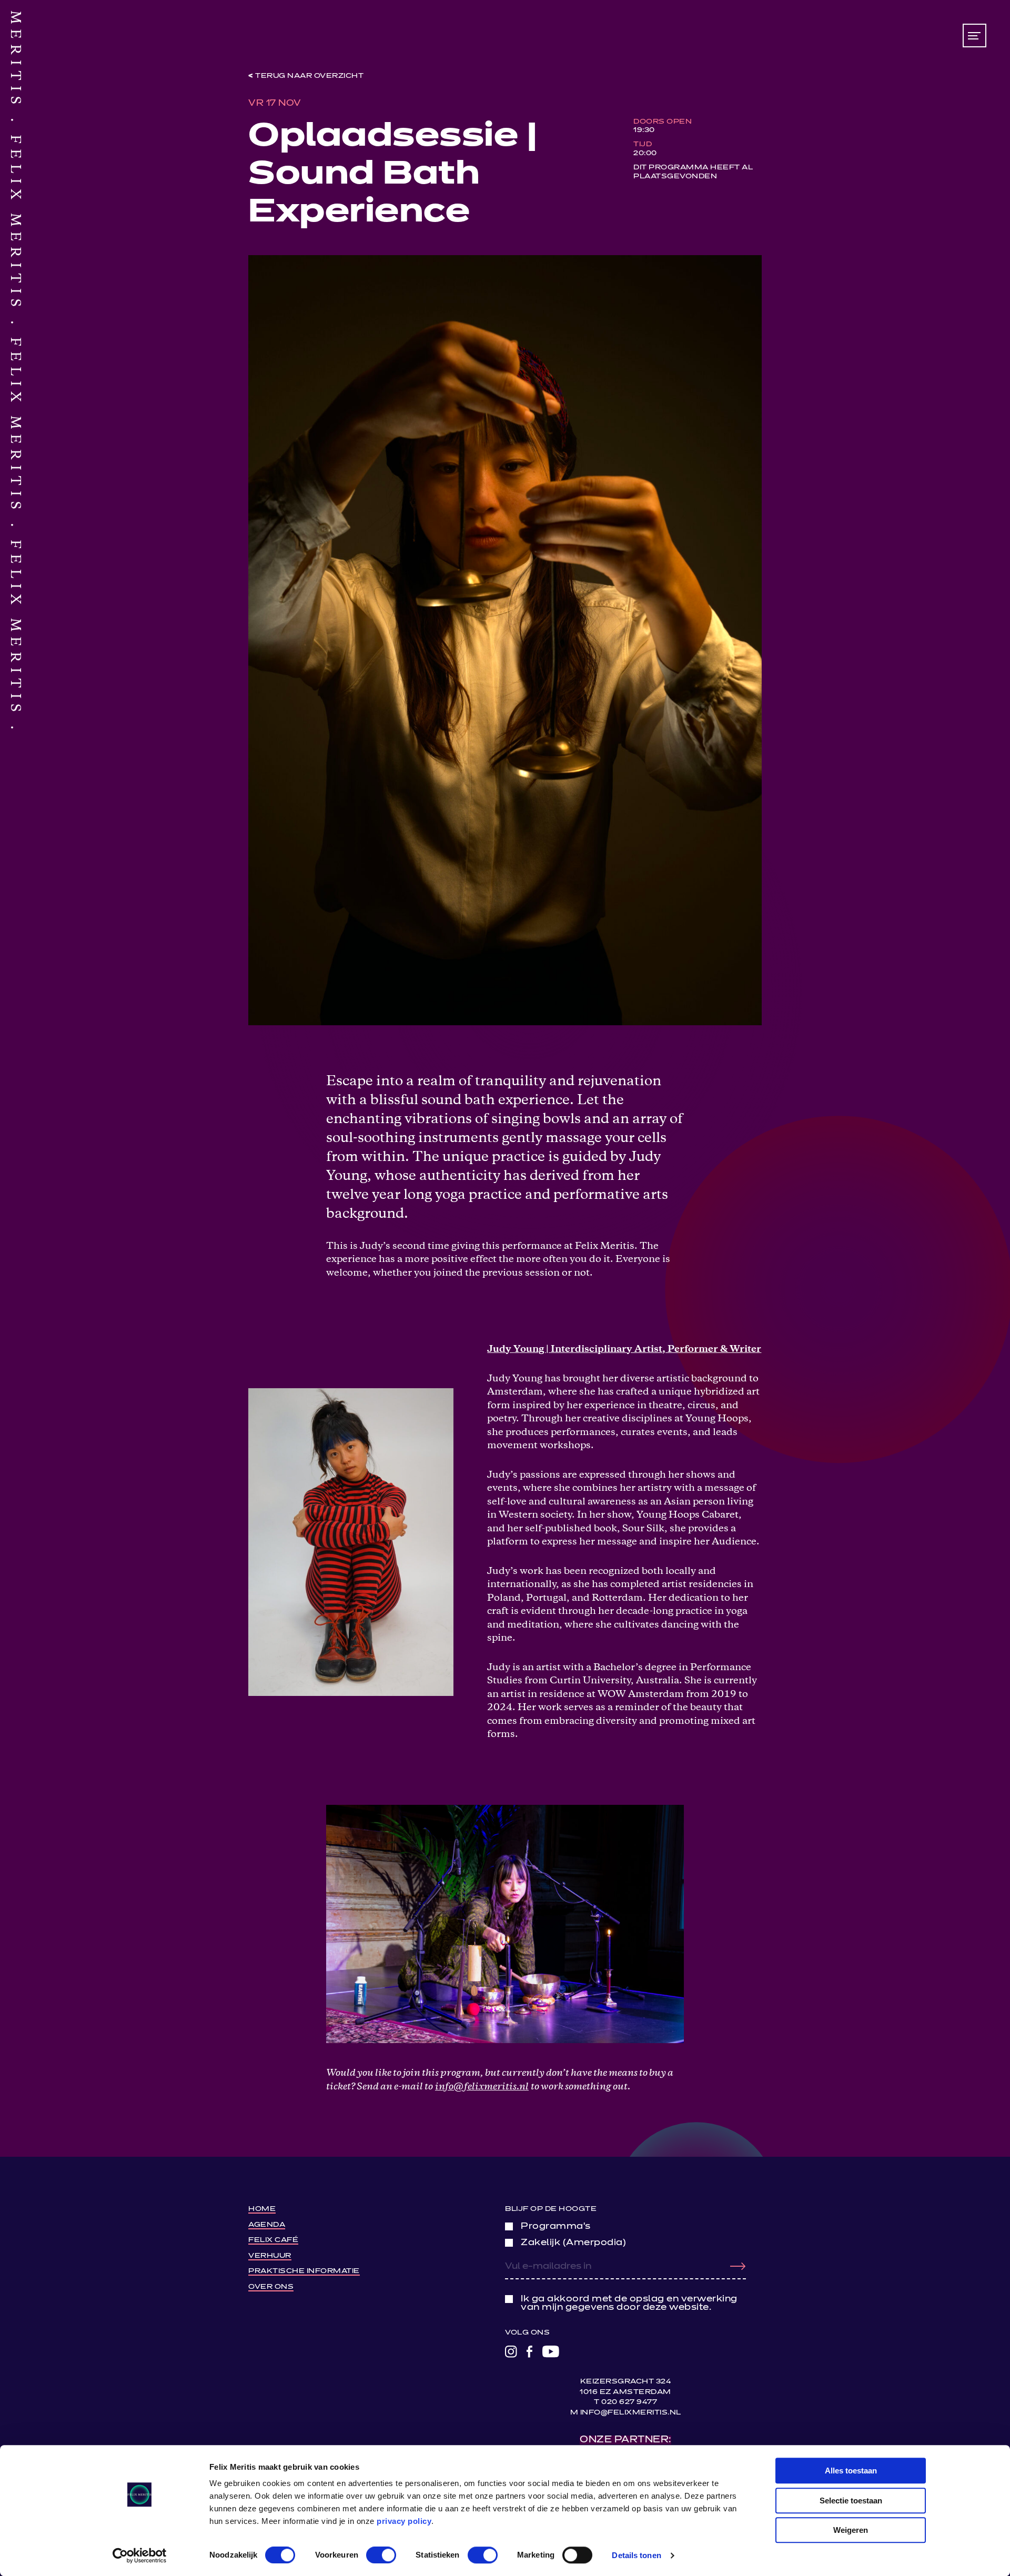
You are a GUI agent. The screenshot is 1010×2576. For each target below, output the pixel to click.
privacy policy (404, 2521)
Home (262, 2209)
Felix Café (273, 2240)
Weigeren (851, 2530)
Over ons (271, 2287)
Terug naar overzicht (309, 76)
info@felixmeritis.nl (482, 2087)
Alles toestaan (851, 2471)
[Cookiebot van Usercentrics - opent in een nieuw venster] (140, 2555)
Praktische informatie (304, 2271)
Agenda (267, 2225)
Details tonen (636, 2555)
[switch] (381, 2555)
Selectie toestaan (851, 2501)
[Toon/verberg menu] (974, 36)
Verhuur (270, 2256)
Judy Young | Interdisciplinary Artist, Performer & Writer (624, 1350)
